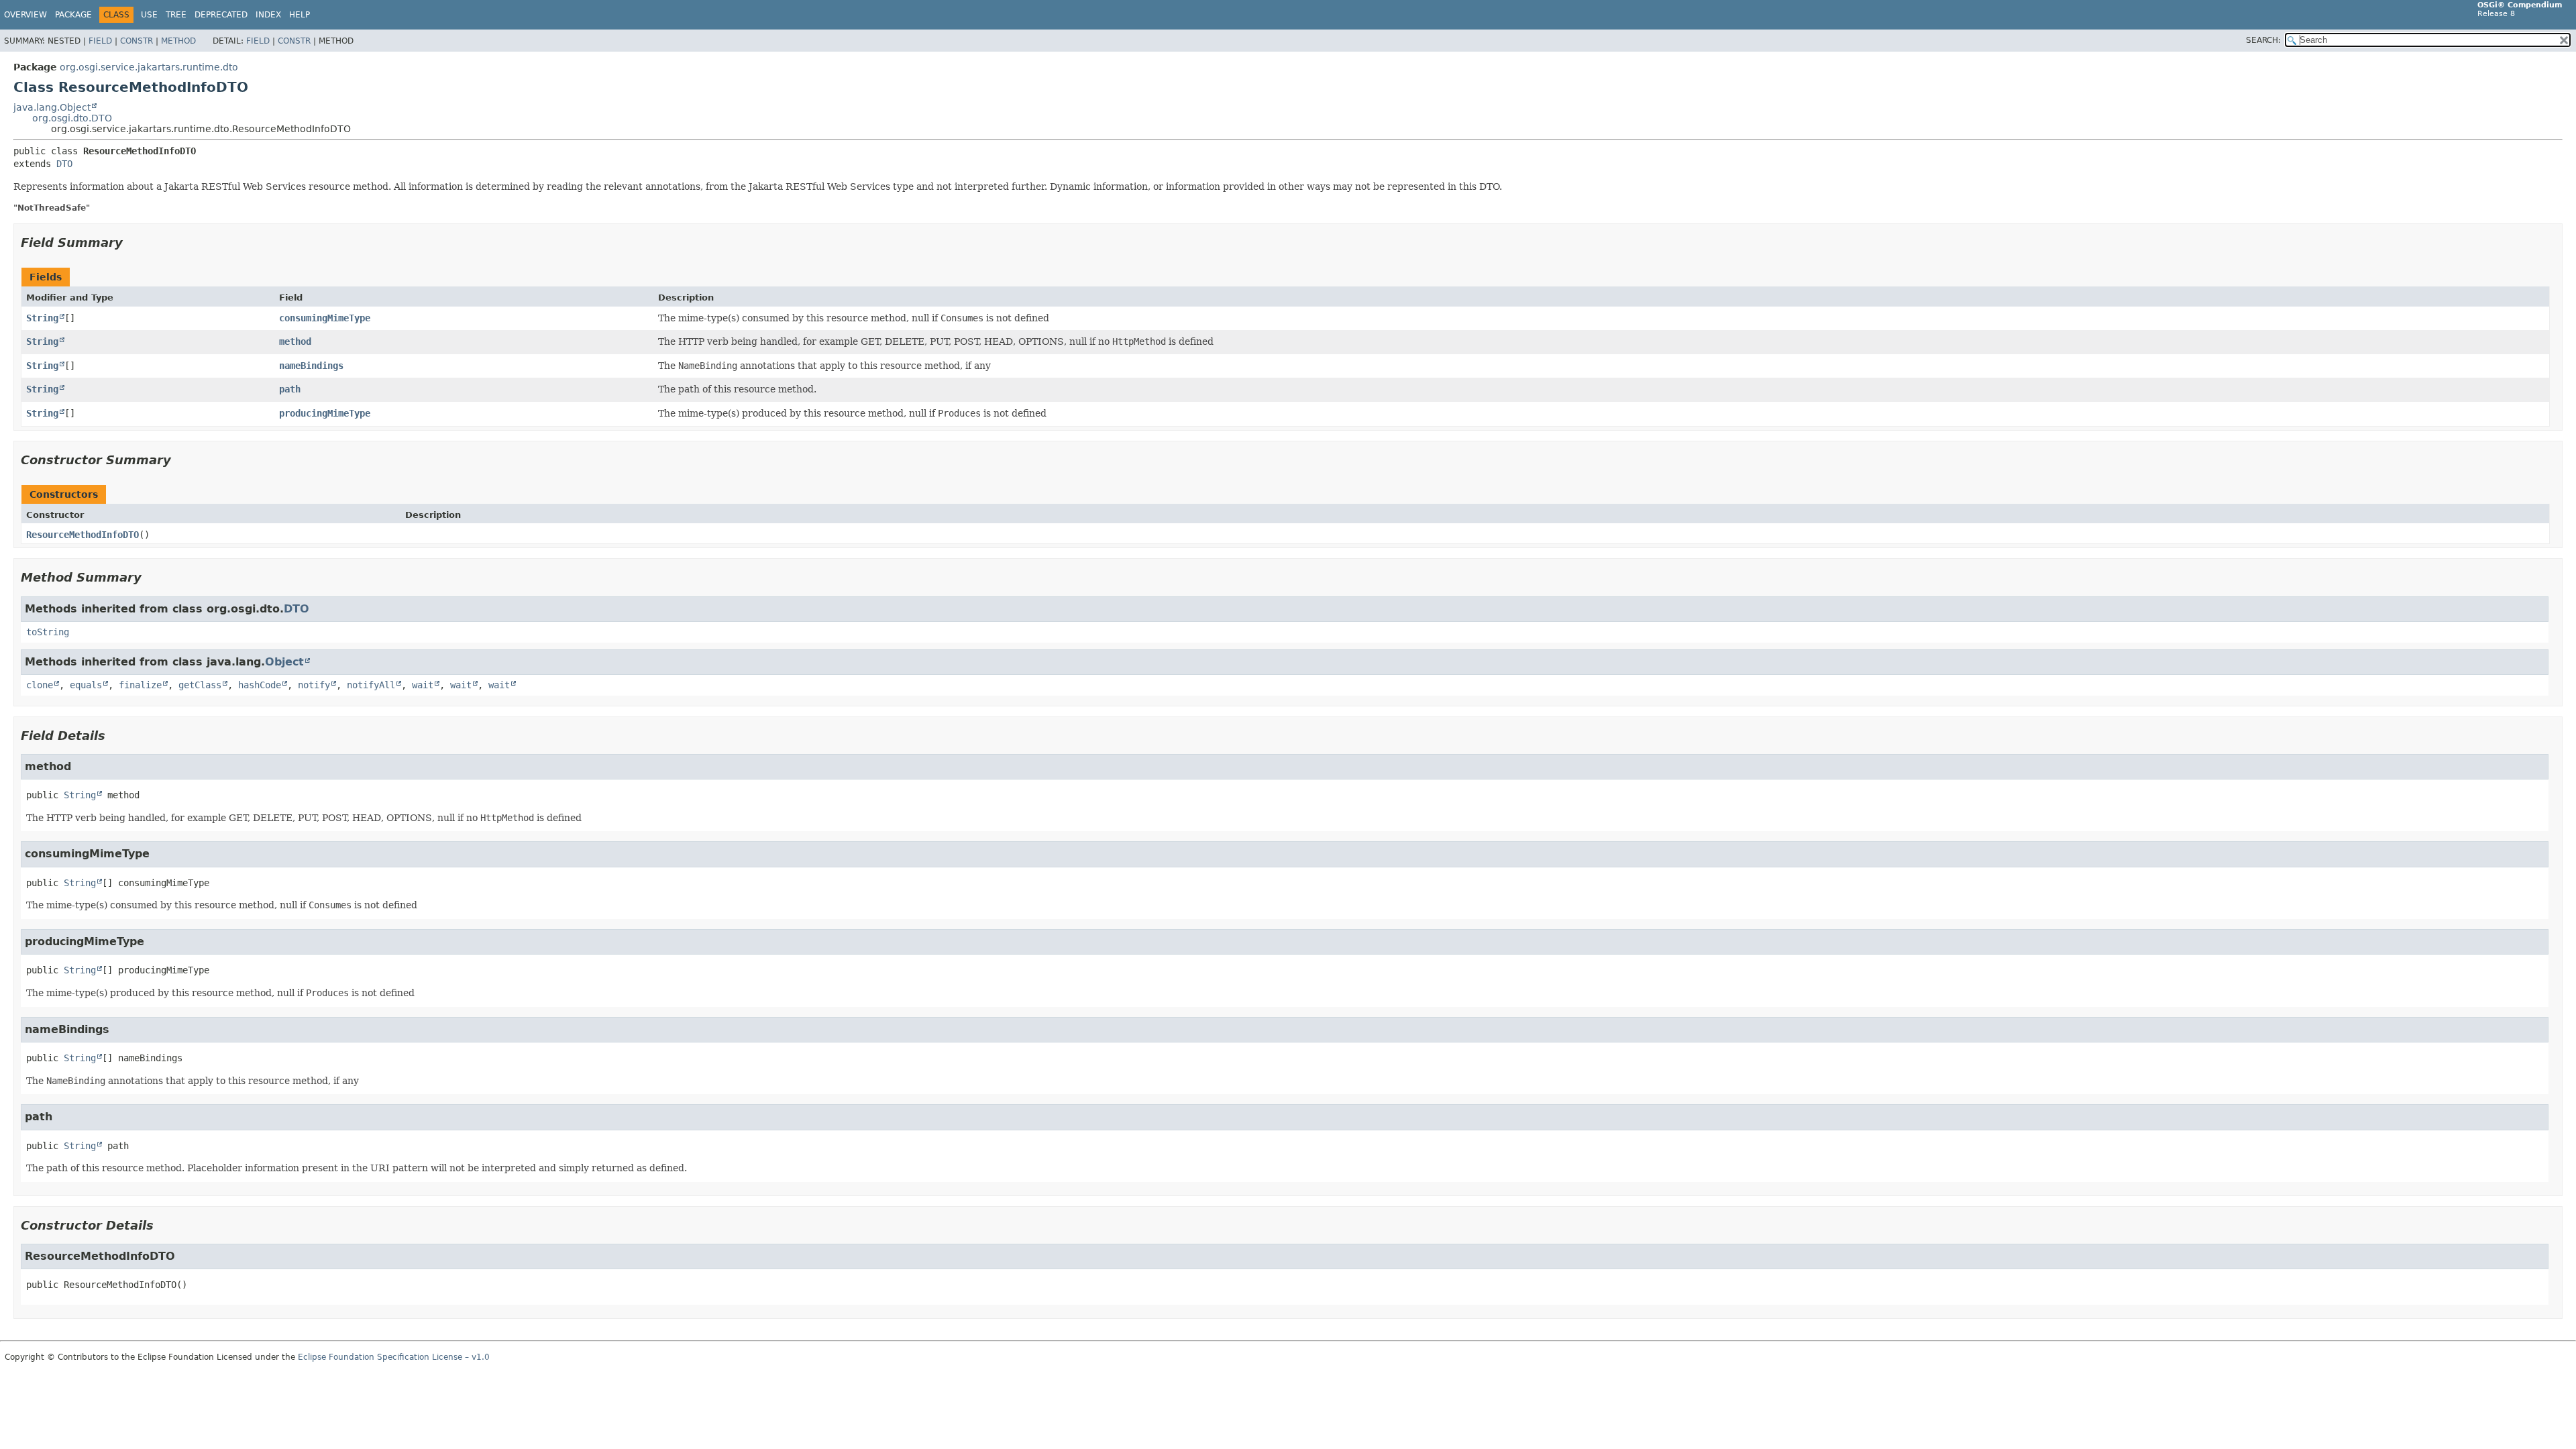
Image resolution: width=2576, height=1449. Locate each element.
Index (268, 15)
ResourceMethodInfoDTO (83, 535)
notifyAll (371, 685)
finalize (140, 685)
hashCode (260, 685)
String (42, 318)
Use (149, 15)
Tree (176, 15)
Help (300, 15)
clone (40, 685)
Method (178, 41)
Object (284, 662)
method (295, 341)
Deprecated (221, 15)
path (290, 389)
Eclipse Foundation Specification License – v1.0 (394, 1357)
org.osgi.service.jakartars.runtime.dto (149, 67)
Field (100, 41)
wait (423, 685)
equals (86, 685)
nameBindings (311, 366)
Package (73, 15)
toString (48, 632)
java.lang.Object (52, 107)
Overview (25, 15)
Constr (137, 41)
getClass (200, 685)
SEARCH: (2263, 40)
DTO (64, 164)
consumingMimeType (325, 318)
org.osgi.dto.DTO (72, 118)
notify (314, 685)
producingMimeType (325, 413)
